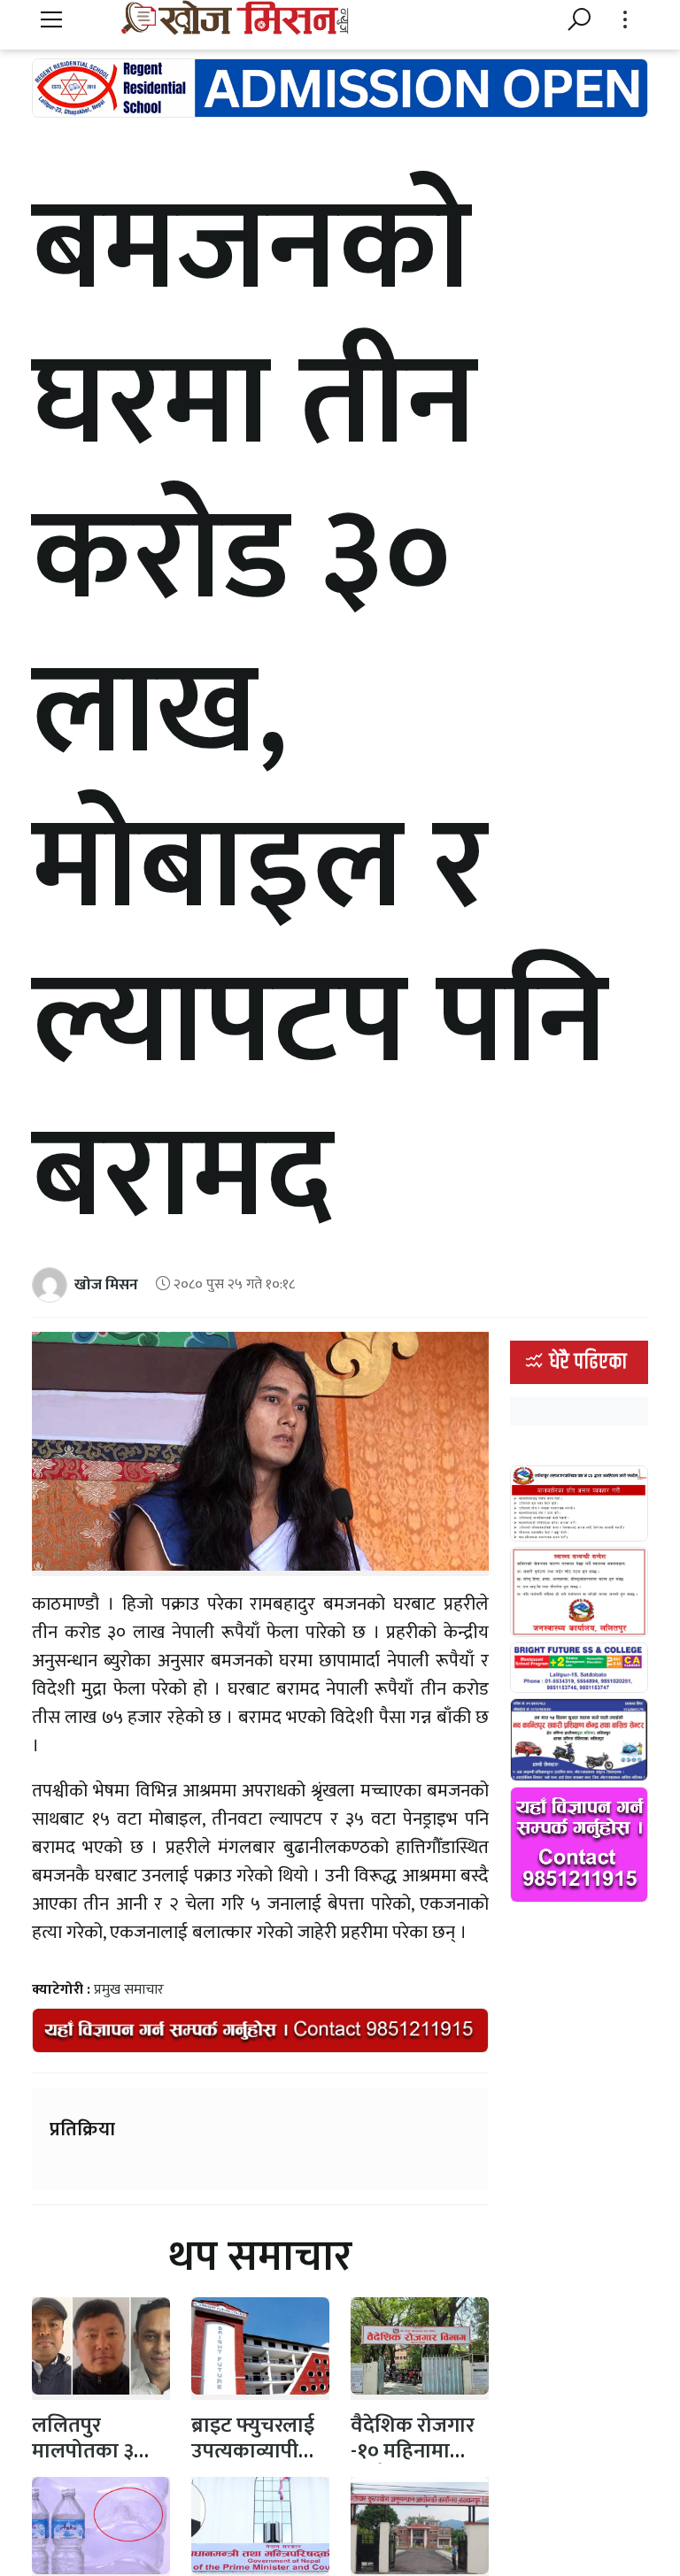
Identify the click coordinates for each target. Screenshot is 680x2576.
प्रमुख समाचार (129, 1990)
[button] (51, 20)
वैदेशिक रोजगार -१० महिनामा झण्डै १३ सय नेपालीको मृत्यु (413, 2464)
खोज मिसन (106, 1285)
